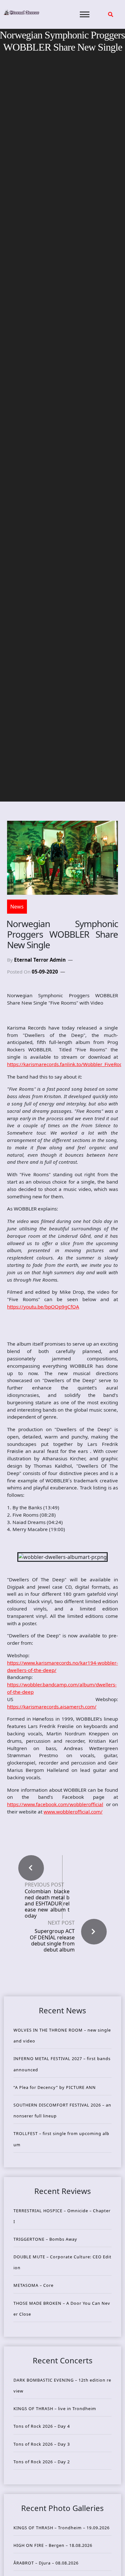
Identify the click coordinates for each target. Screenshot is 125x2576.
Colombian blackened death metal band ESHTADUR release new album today (47, 1904)
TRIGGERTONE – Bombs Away (45, 2239)
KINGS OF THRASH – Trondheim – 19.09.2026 (62, 2528)
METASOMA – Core (33, 2285)
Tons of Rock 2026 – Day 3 (42, 2444)
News (17, 907)
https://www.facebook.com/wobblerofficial (55, 1804)
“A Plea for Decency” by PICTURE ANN (55, 2087)
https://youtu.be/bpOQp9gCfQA (43, 1307)
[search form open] (111, 14)
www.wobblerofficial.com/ (73, 1812)
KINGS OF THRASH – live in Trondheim (55, 2409)
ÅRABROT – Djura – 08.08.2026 (46, 2563)
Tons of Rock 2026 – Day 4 (42, 2426)
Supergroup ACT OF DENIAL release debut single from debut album (52, 1940)
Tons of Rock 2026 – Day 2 (42, 2462)
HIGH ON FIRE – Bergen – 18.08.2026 (53, 2545)
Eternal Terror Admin (40, 960)
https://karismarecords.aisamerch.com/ (52, 1707)
